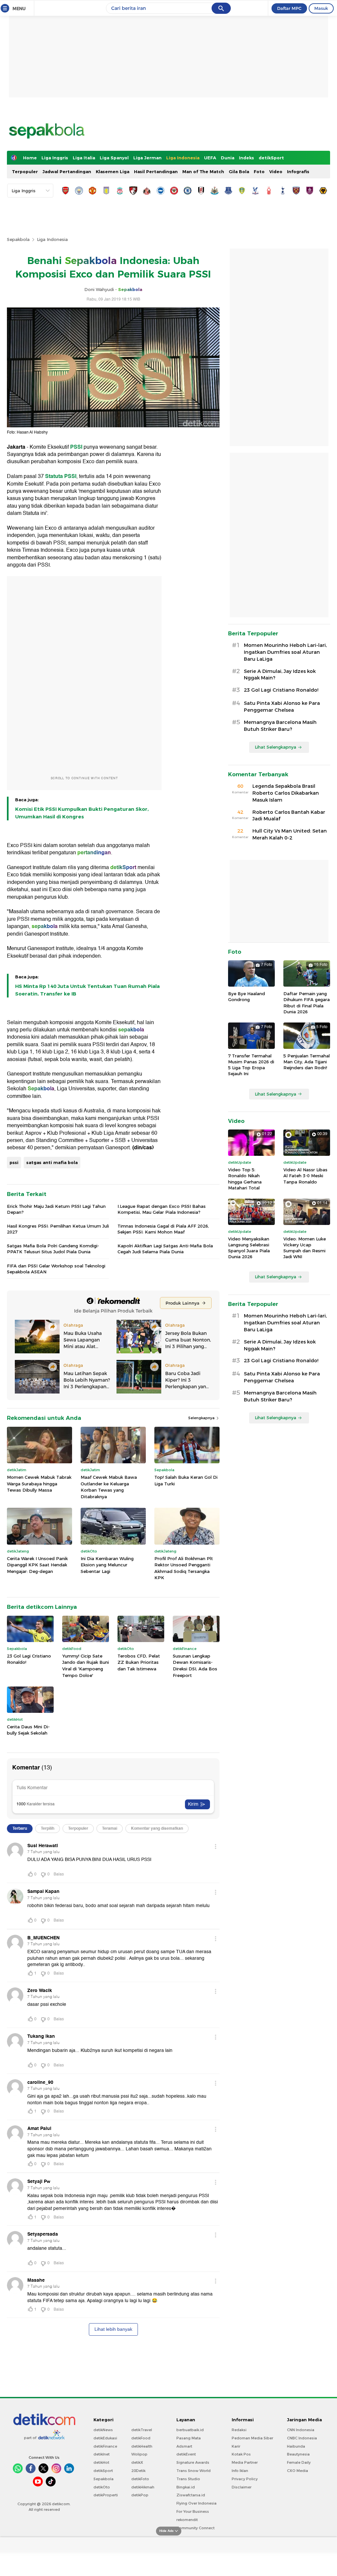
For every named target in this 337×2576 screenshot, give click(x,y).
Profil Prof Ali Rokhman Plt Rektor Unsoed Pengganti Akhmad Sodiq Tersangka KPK (184, 1568)
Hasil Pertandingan (156, 172)
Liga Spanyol (114, 158)
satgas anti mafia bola (52, 1162)
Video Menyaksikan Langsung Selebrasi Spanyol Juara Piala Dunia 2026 (249, 1248)
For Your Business (193, 2511)
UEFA (210, 158)
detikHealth (142, 2446)
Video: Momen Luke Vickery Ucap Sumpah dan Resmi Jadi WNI (305, 1248)
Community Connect (195, 2528)
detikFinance (105, 2446)
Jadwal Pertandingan (67, 172)
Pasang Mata (189, 2438)
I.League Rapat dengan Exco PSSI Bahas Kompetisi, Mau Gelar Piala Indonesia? (162, 1209)
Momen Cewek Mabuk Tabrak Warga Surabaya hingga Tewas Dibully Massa (39, 1484)
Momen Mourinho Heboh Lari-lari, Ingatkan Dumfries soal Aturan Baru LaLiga (285, 652)
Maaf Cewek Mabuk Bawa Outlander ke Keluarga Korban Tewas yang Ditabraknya (109, 1487)
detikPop (140, 2495)
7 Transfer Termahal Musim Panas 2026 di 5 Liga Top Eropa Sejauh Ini (251, 1065)
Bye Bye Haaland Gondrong (246, 996)
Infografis (298, 172)
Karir (236, 2446)
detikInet (102, 2454)
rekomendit (187, 2520)
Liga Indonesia (183, 158)
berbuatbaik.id (190, 2430)
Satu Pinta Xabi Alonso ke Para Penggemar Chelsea (282, 707)
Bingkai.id (186, 2487)
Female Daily (299, 2462)
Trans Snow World (194, 2471)
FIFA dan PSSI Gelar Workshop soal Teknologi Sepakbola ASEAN (56, 1269)
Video (276, 172)
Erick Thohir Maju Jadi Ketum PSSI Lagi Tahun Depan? (56, 1209)
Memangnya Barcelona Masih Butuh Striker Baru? (280, 726)
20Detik (138, 2471)
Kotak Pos (241, 2454)
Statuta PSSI (61, 476)
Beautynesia (298, 2454)
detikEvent (186, 2454)
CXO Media (298, 2471)
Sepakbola (18, 239)
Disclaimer (242, 2487)
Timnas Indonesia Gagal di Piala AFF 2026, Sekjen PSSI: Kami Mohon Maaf (163, 1229)
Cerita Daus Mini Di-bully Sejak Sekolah (28, 1730)
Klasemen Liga (113, 172)
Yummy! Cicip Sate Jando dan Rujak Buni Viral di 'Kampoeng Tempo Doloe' (86, 1666)
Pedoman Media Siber (252, 2438)
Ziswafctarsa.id (191, 2495)
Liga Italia (84, 158)
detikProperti (106, 2495)
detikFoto (140, 2479)
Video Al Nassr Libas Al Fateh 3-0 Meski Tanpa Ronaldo (305, 1176)
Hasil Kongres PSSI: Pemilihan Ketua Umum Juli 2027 (58, 1229)
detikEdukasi (105, 2438)
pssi (14, 1162)
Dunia (228, 158)
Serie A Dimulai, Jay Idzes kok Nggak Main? (280, 675)
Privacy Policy (245, 2479)
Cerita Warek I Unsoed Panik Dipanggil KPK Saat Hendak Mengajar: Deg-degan (37, 1565)
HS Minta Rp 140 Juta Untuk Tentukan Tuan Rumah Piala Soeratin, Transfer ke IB (87, 990)
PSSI (76, 447)
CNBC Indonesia (302, 2438)
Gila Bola (239, 172)
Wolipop (139, 2454)
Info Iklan (240, 2471)
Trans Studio (188, 2479)
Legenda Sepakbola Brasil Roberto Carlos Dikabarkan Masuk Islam (286, 793)
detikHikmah (143, 2487)
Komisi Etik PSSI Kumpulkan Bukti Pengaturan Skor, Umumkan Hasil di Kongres (82, 813)
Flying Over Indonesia (196, 2503)
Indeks (246, 158)
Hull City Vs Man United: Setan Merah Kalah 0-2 (290, 834)
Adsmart (184, 2446)
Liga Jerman (147, 158)
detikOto (102, 2487)
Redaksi (239, 2430)
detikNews (103, 2430)
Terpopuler (25, 172)
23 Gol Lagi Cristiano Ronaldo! (29, 1659)
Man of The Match (203, 172)
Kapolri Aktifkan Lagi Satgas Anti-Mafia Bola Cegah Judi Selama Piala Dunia (165, 1249)
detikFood (141, 2438)
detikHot (101, 2462)
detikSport (271, 158)
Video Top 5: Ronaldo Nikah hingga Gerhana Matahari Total (245, 1179)
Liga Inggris (55, 158)
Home (30, 158)
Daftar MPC (289, 8)
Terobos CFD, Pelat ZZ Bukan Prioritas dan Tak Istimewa (139, 1662)
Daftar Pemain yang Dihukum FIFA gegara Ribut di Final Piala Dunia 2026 (307, 1003)
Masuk (321, 8)
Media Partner (245, 2462)
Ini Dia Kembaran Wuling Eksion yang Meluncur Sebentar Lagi (107, 1565)
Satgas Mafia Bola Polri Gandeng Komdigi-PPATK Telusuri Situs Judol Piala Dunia (53, 1249)
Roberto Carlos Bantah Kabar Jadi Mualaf (289, 816)
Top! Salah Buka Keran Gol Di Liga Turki (186, 1480)
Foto (259, 172)
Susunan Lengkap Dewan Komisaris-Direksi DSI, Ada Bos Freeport (195, 1666)
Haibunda (296, 2446)
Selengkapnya (202, 1418)
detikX (137, 2462)
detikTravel (142, 2430)
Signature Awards (193, 2462)
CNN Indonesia (301, 2430)
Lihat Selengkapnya (275, 747)
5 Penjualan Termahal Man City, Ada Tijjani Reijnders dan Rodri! (307, 1062)
